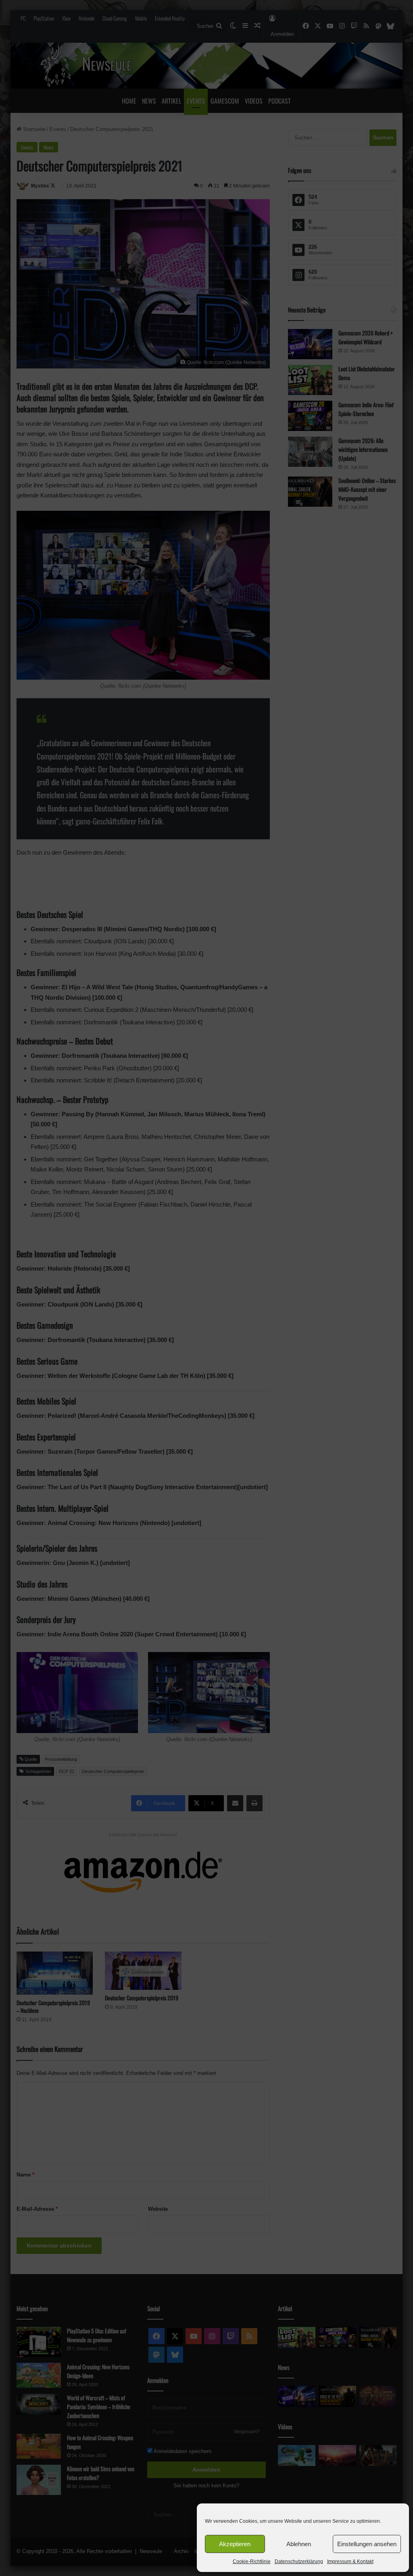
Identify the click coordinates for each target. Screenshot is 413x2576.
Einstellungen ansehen (367, 2544)
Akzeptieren (235, 2544)
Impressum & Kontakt (350, 2561)
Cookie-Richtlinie (252, 2561)
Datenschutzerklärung (299, 2561)
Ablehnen (299, 2544)
